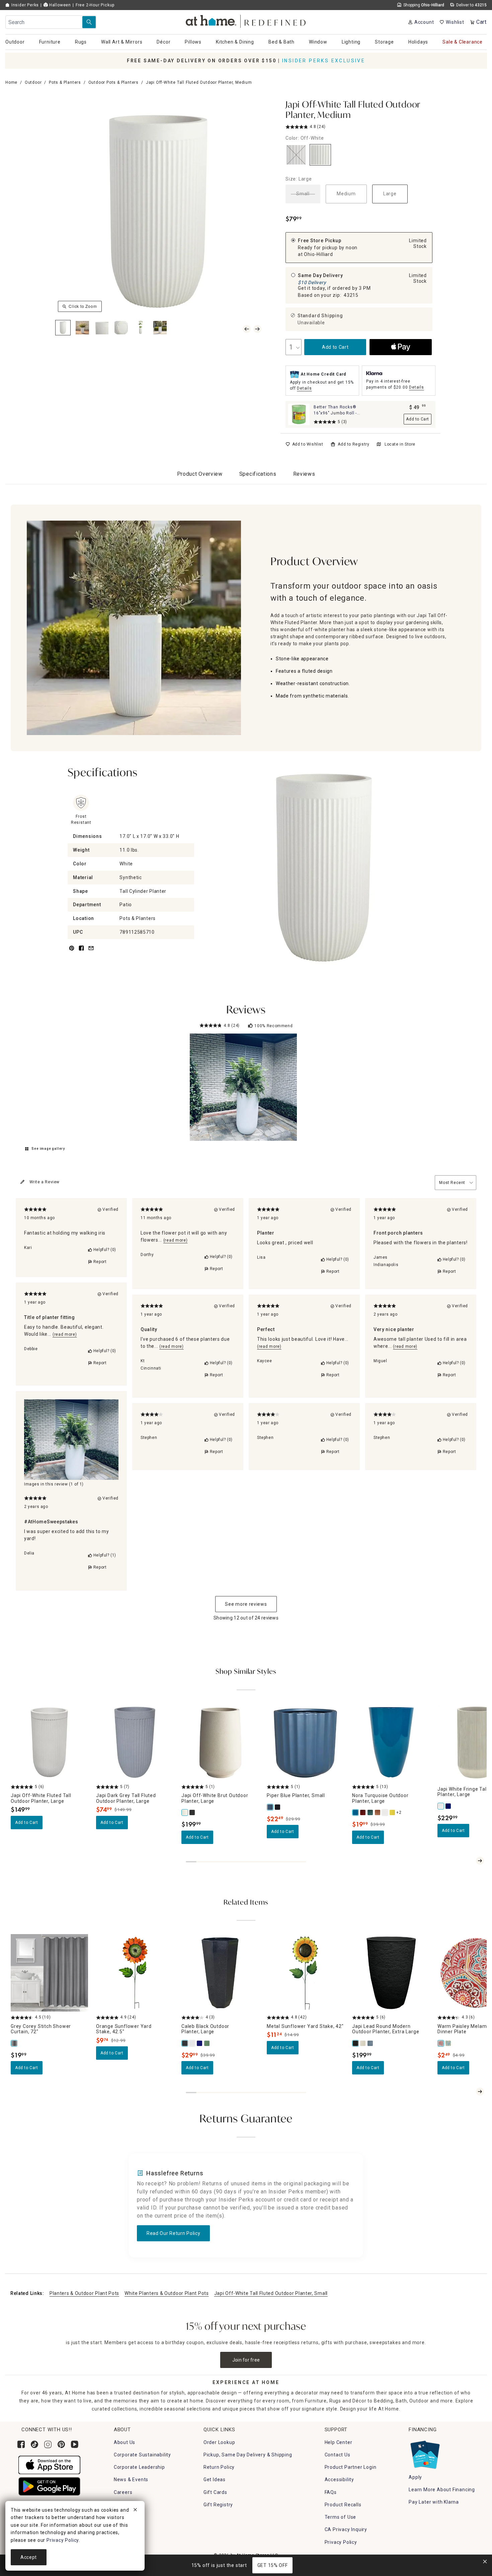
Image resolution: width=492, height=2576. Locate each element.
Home (11, 82)
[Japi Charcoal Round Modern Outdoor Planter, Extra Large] (371, 2043)
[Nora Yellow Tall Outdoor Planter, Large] (393, 1812)
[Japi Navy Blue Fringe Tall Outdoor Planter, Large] (448, 1806)
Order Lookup (219, 2442)
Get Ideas (215, 2480)
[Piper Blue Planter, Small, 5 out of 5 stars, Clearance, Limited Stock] (305, 1742)
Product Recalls (343, 2505)
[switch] (304, 444)
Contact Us (338, 2455)
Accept (29, 2557)
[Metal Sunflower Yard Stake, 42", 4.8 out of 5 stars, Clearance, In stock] (305, 1973)
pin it (71, 952)
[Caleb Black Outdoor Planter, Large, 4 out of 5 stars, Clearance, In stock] (220, 1973)
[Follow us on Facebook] (21, 2444)
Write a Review (45, 1182)
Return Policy (219, 2467)
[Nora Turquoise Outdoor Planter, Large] (356, 1812)
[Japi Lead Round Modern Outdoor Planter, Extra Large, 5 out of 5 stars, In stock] (391, 1973)
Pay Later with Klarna (434, 2502)
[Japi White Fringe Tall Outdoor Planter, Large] (441, 1806)
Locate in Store (400, 444)
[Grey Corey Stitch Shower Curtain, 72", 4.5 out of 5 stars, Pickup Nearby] (49, 1973)
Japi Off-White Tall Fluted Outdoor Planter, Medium (353, 110)
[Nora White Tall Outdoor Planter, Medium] (385, 1812)
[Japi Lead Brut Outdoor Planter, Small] (192, 1812)
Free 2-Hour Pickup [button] (95, 5)
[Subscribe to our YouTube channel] (75, 2444)
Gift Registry (218, 2505)
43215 (351, 295)
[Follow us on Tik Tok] (34, 2444)
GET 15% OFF (273, 2565)
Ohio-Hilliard (318, 254)
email (91, 952)
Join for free (246, 2360)
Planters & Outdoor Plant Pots (84, 2293)
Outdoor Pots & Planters (113, 82)
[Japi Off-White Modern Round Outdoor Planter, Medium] (363, 2043)
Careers (123, 2492)
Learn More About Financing (442, 2490)
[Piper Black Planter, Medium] (278, 1807)
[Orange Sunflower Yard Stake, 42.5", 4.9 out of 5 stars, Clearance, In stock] (135, 1973)
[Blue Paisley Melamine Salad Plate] (448, 2043)
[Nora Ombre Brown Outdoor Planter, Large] (378, 1812)
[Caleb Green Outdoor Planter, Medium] (207, 2043)
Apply (415, 2477)
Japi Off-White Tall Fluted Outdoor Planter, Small (271, 2293)
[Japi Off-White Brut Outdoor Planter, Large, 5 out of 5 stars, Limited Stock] (220, 1742)
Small (303, 194)
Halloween (59, 5)
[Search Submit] (89, 22)
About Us (125, 2442)
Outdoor (33, 82)
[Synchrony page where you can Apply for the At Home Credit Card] (425, 2453)
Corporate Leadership (139, 2467)
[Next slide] (480, 1861)
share (81, 952)
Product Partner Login (351, 2467)
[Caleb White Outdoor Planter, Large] (192, 2043)
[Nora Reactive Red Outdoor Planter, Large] (363, 1812)
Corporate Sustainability (142, 2455)
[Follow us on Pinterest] (61, 2444)
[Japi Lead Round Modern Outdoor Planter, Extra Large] (356, 2043)
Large (390, 194)
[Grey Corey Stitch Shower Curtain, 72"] (14, 2043)
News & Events (131, 2480)
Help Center (339, 2442)
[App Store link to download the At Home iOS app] (49, 2464)
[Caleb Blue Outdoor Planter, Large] (200, 2043)
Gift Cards (215, 2492)
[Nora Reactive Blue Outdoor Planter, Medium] (371, 1812)
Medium (346, 194)
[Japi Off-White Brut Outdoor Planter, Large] (185, 1812)
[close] (135, 2511)
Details (304, 388)
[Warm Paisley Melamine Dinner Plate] (441, 2043)
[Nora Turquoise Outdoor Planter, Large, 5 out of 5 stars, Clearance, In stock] (391, 1742)
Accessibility (339, 2480)
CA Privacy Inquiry (346, 2529)
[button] (246, 20)
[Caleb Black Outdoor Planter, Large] (185, 2043)
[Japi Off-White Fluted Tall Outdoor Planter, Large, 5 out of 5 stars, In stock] (49, 1742)
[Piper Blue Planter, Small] (270, 1807)
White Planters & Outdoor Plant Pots (167, 2293)
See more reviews (246, 1604)
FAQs (331, 2492)
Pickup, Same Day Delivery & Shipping (248, 2455)
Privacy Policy (341, 2542)
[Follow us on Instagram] (48, 2444)
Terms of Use (341, 2517)
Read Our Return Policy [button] (173, 2233)
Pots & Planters (65, 82)
